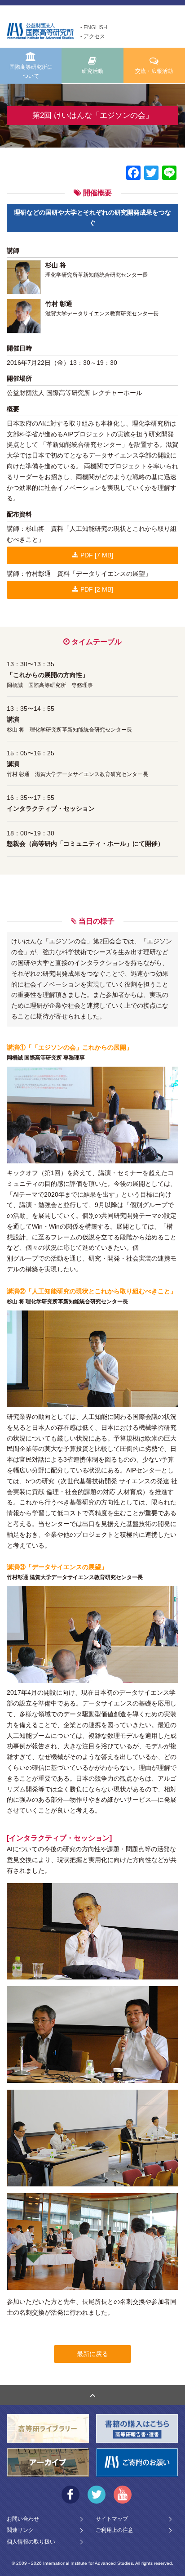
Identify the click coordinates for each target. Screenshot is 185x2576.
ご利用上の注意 (115, 2530)
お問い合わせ (23, 2519)
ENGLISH (95, 27)
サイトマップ (112, 2519)
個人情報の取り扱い (31, 2542)
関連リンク (20, 2530)
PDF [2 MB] (97, 589)
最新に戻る (92, 2354)
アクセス (94, 36)
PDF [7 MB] (97, 555)
